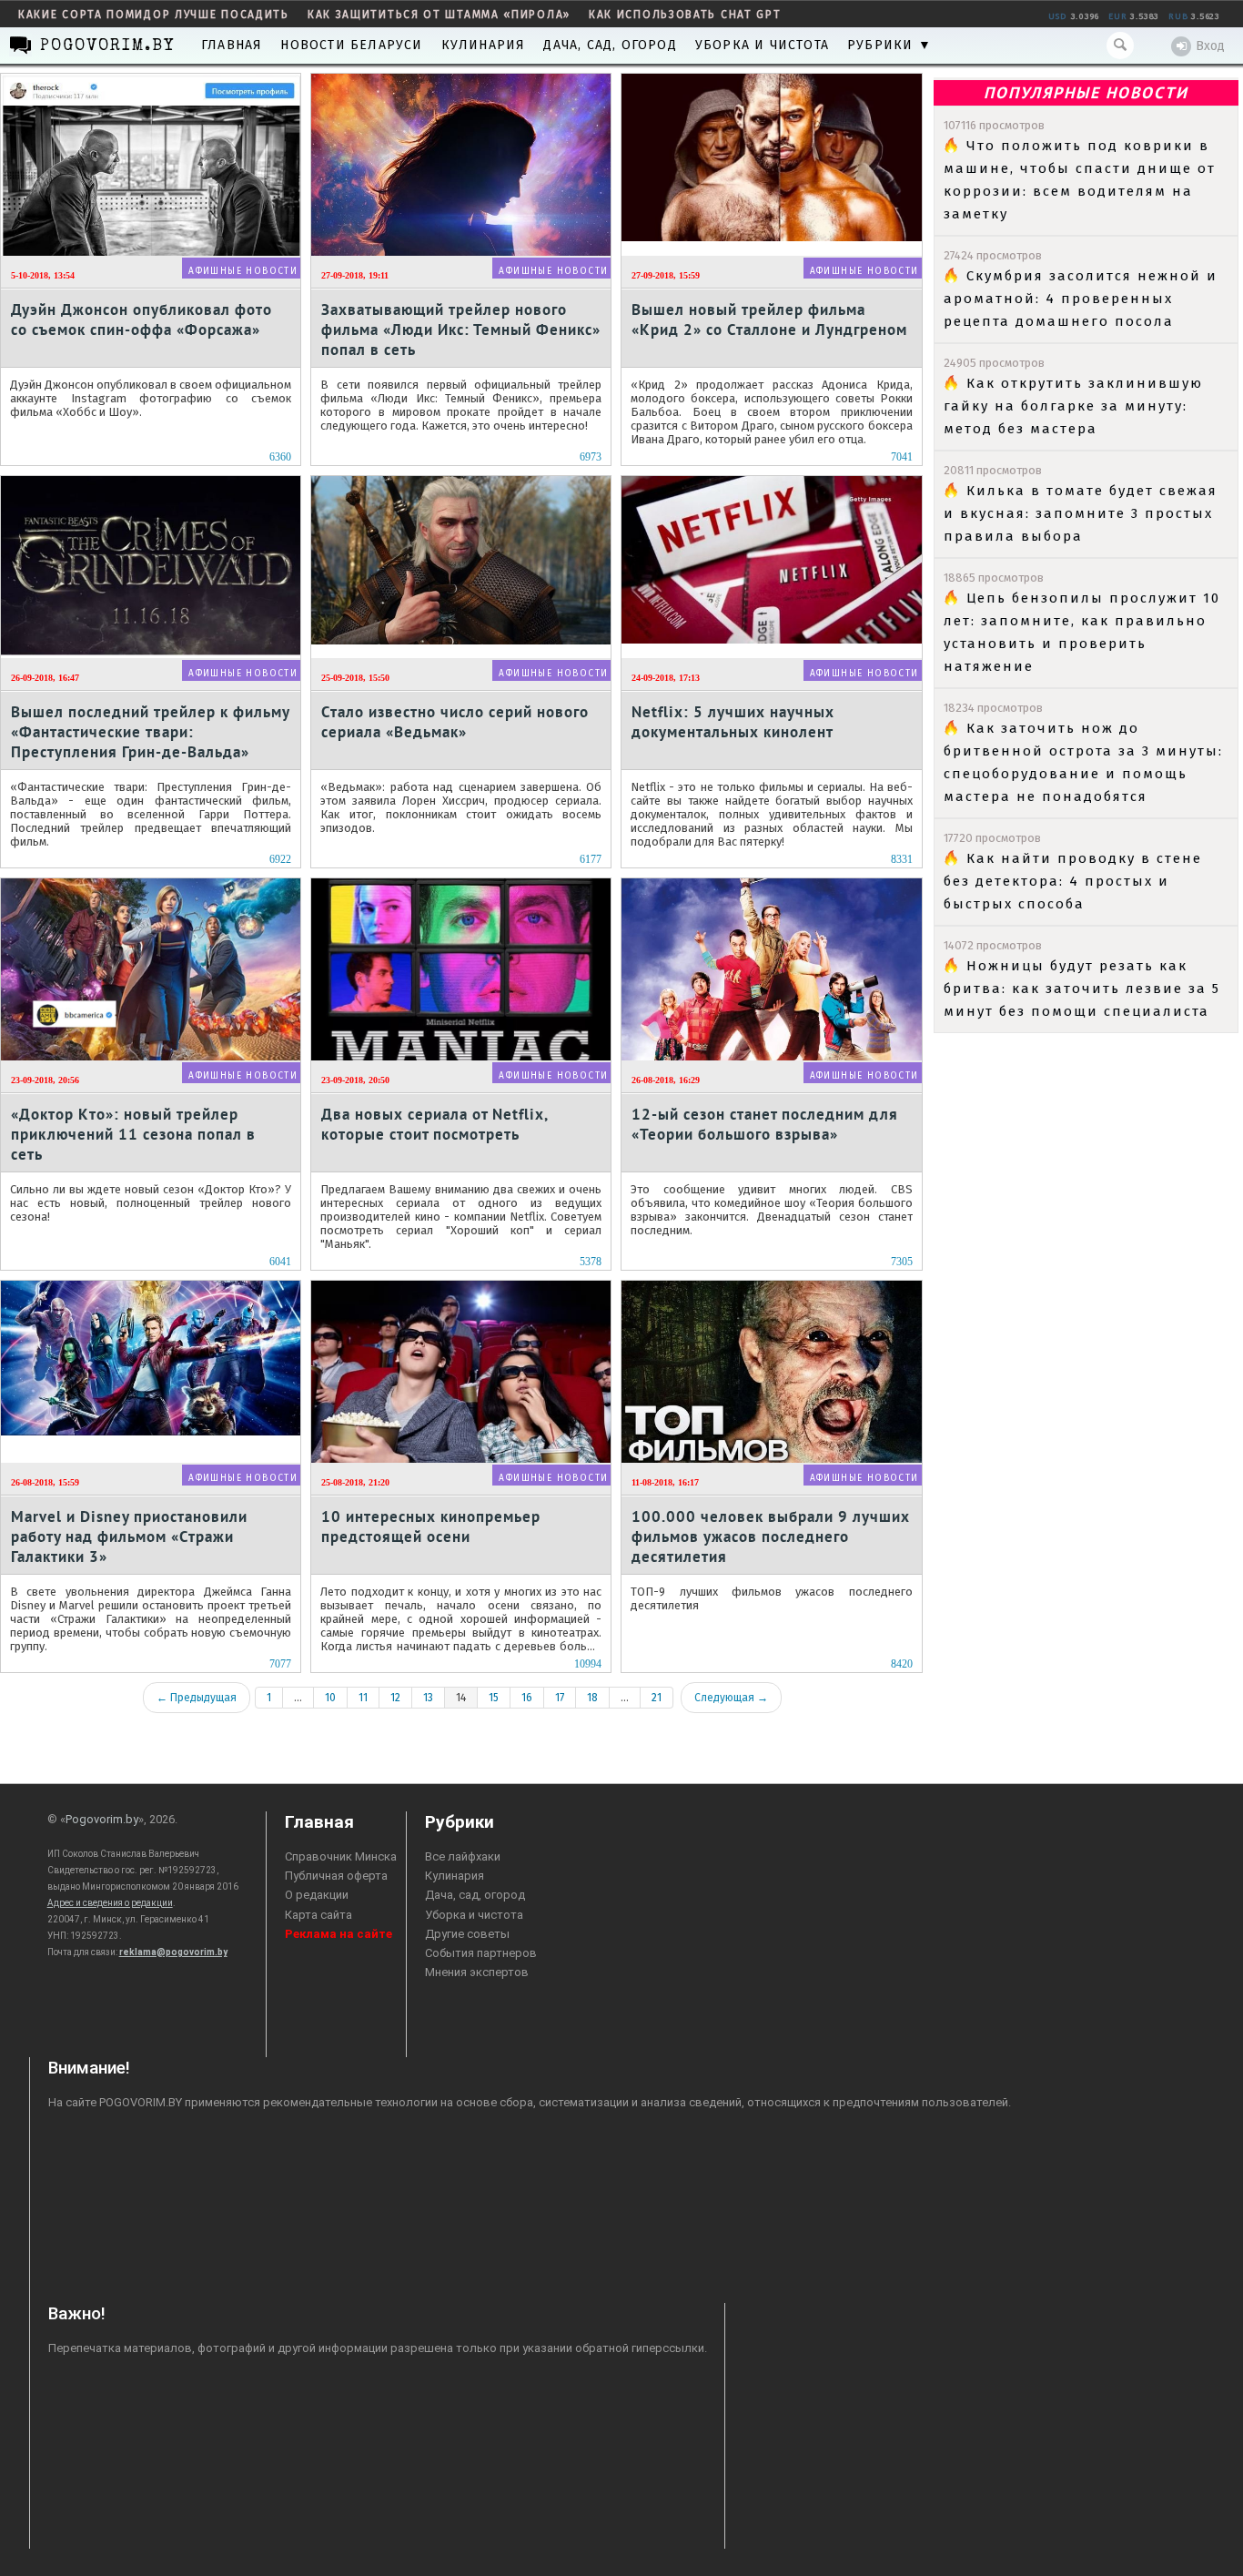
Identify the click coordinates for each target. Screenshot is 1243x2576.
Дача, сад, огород (610, 45)
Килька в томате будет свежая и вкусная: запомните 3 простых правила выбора (1081, 513)
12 (395, 1698)
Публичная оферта (336, 1876)
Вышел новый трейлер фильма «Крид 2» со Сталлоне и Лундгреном (769, 319)
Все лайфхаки (463, 1856)
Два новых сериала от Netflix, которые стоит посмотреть (435, 1124)
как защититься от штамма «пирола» (439, 15)
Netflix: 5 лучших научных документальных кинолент (733, 722)
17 (560, 1698)
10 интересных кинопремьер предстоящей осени (431, 1526)
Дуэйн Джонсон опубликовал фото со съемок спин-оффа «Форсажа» (141, 319)
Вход (1210, 46)
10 (330, 1698)
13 (428, 1698)
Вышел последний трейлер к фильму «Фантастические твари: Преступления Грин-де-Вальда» (150, 731)
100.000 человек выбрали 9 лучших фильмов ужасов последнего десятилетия (771, 1536)
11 (363, 1698)
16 (527, 1698)
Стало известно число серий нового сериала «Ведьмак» (455, 722)
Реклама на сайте (339, 1934)
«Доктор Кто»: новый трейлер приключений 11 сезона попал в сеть (133, 1134)
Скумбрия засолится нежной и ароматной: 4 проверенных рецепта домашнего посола (1081, 299)
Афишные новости (243, 271)
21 (657, 1698)
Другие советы (467, 1934)
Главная (232, 45)
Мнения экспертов (477, 1972)
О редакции (317, 1895)
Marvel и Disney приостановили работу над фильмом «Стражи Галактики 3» (129, 1536)
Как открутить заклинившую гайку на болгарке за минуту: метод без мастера (1073, 406)
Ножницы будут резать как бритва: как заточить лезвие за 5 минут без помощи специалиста (1082, 989)
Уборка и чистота (762, 45)
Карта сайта (318, 1915)
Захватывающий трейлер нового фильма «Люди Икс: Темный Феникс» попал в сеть (461, 329)
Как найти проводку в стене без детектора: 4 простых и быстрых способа (1073, 881)
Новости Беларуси (351, 45)
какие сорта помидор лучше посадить (154, 15)
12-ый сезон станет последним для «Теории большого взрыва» (765, 1124)
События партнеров (481, 1953)
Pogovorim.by (102, 1819)
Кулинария (484, 45)
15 (494, 1698)
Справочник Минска (341, 1856)
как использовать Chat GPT (685, 15)
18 (592, 1698)
